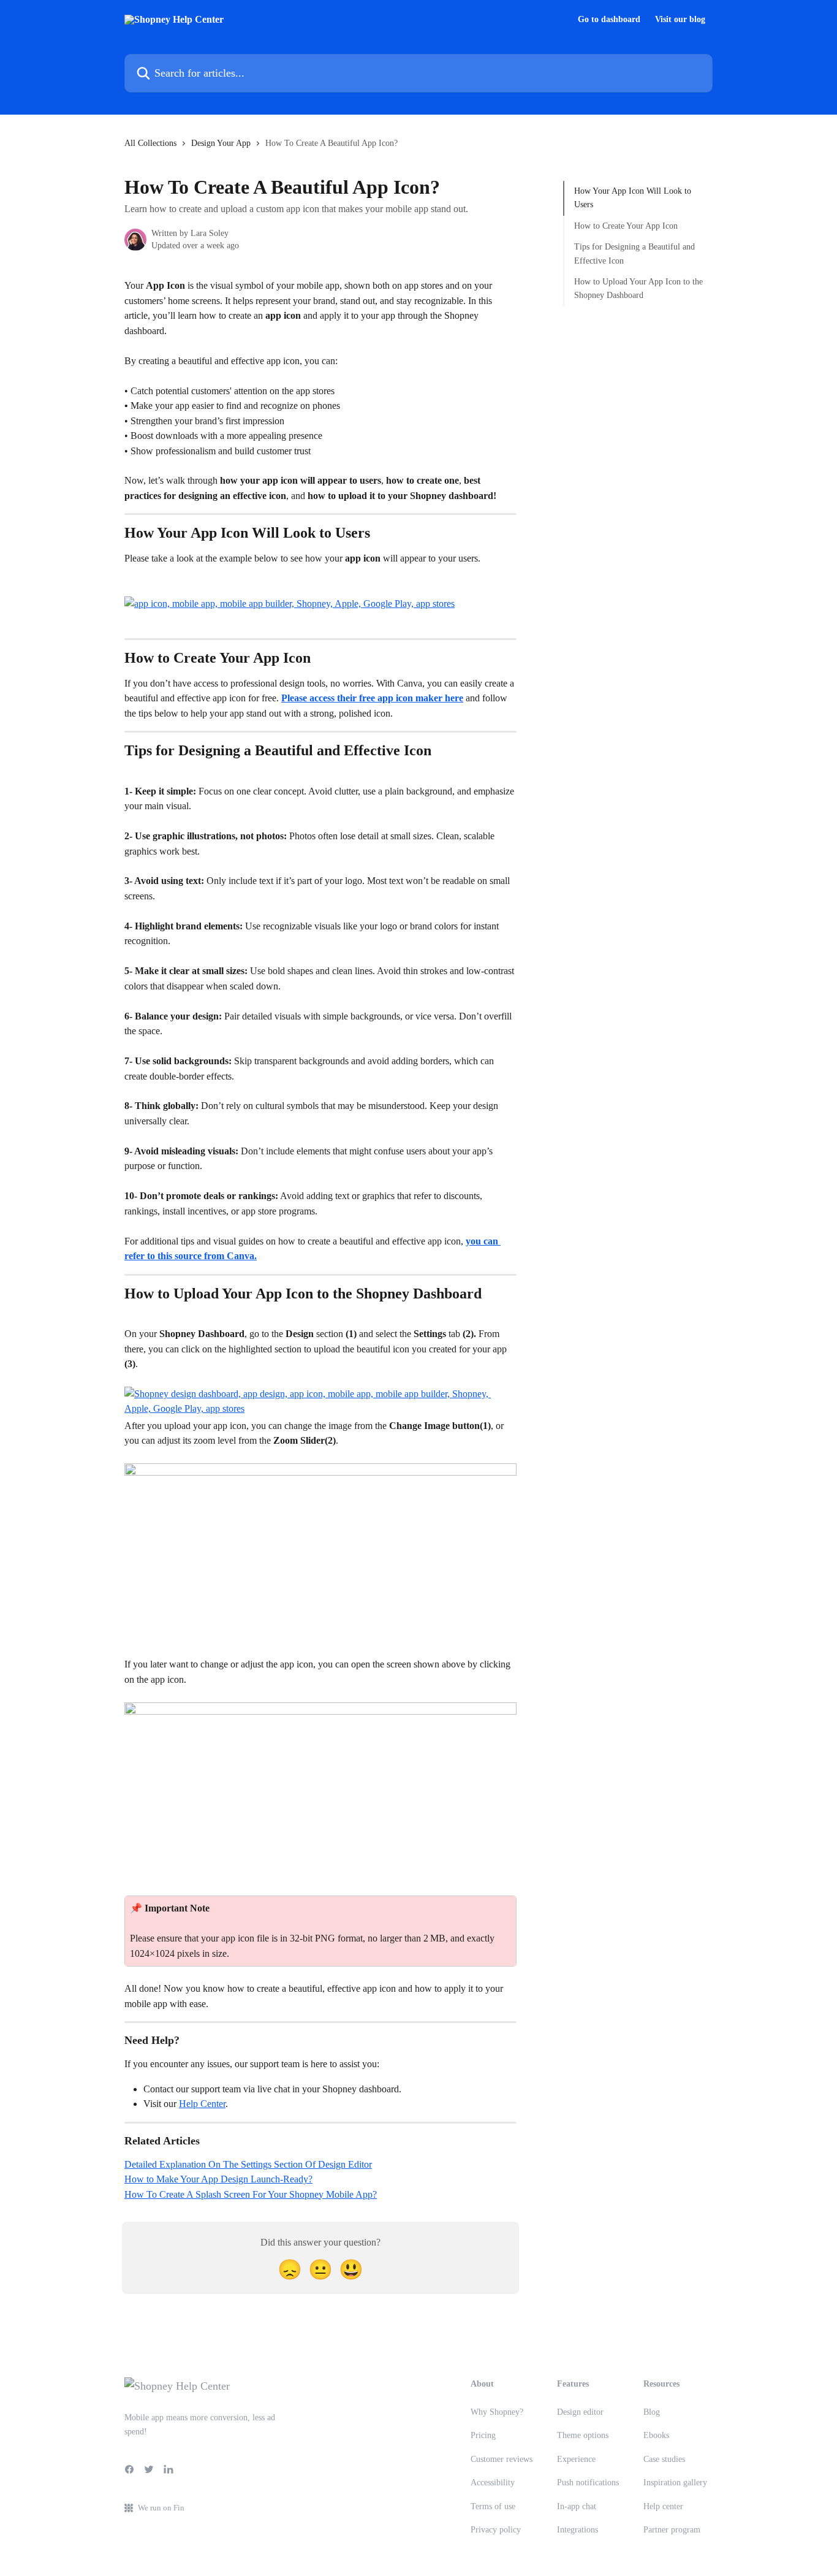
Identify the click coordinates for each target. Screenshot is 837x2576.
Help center (663, 2506)
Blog (652, 2412)
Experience (576, 2459)
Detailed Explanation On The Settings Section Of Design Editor (248, 2164)
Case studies (664, 2459)
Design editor (580, 2412)
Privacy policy (496, 2530)
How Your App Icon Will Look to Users (633, 198)
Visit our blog (680, 20)
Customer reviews (502, 2459)
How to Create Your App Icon (626, 226)
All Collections (150, 143)
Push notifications (588, 2483)
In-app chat (577, 2506)
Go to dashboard (609, 20)
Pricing (483, 2435)
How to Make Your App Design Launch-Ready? (218, 2179)
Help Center (202, 2104)
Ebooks (656, 2435)
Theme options (583, 2435)
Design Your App (221, 143)
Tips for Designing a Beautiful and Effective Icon (634, 253)
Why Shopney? (497, 2412)
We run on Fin (161, 2508)
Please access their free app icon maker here (372, 698)
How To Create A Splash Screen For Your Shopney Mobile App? (251, 2194)
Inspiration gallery (675, 2483)
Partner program (672, 2530)
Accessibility (493, 2483)
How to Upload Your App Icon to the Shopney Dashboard (638, 288)
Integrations (578, 2530)
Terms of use (493, 2506)
